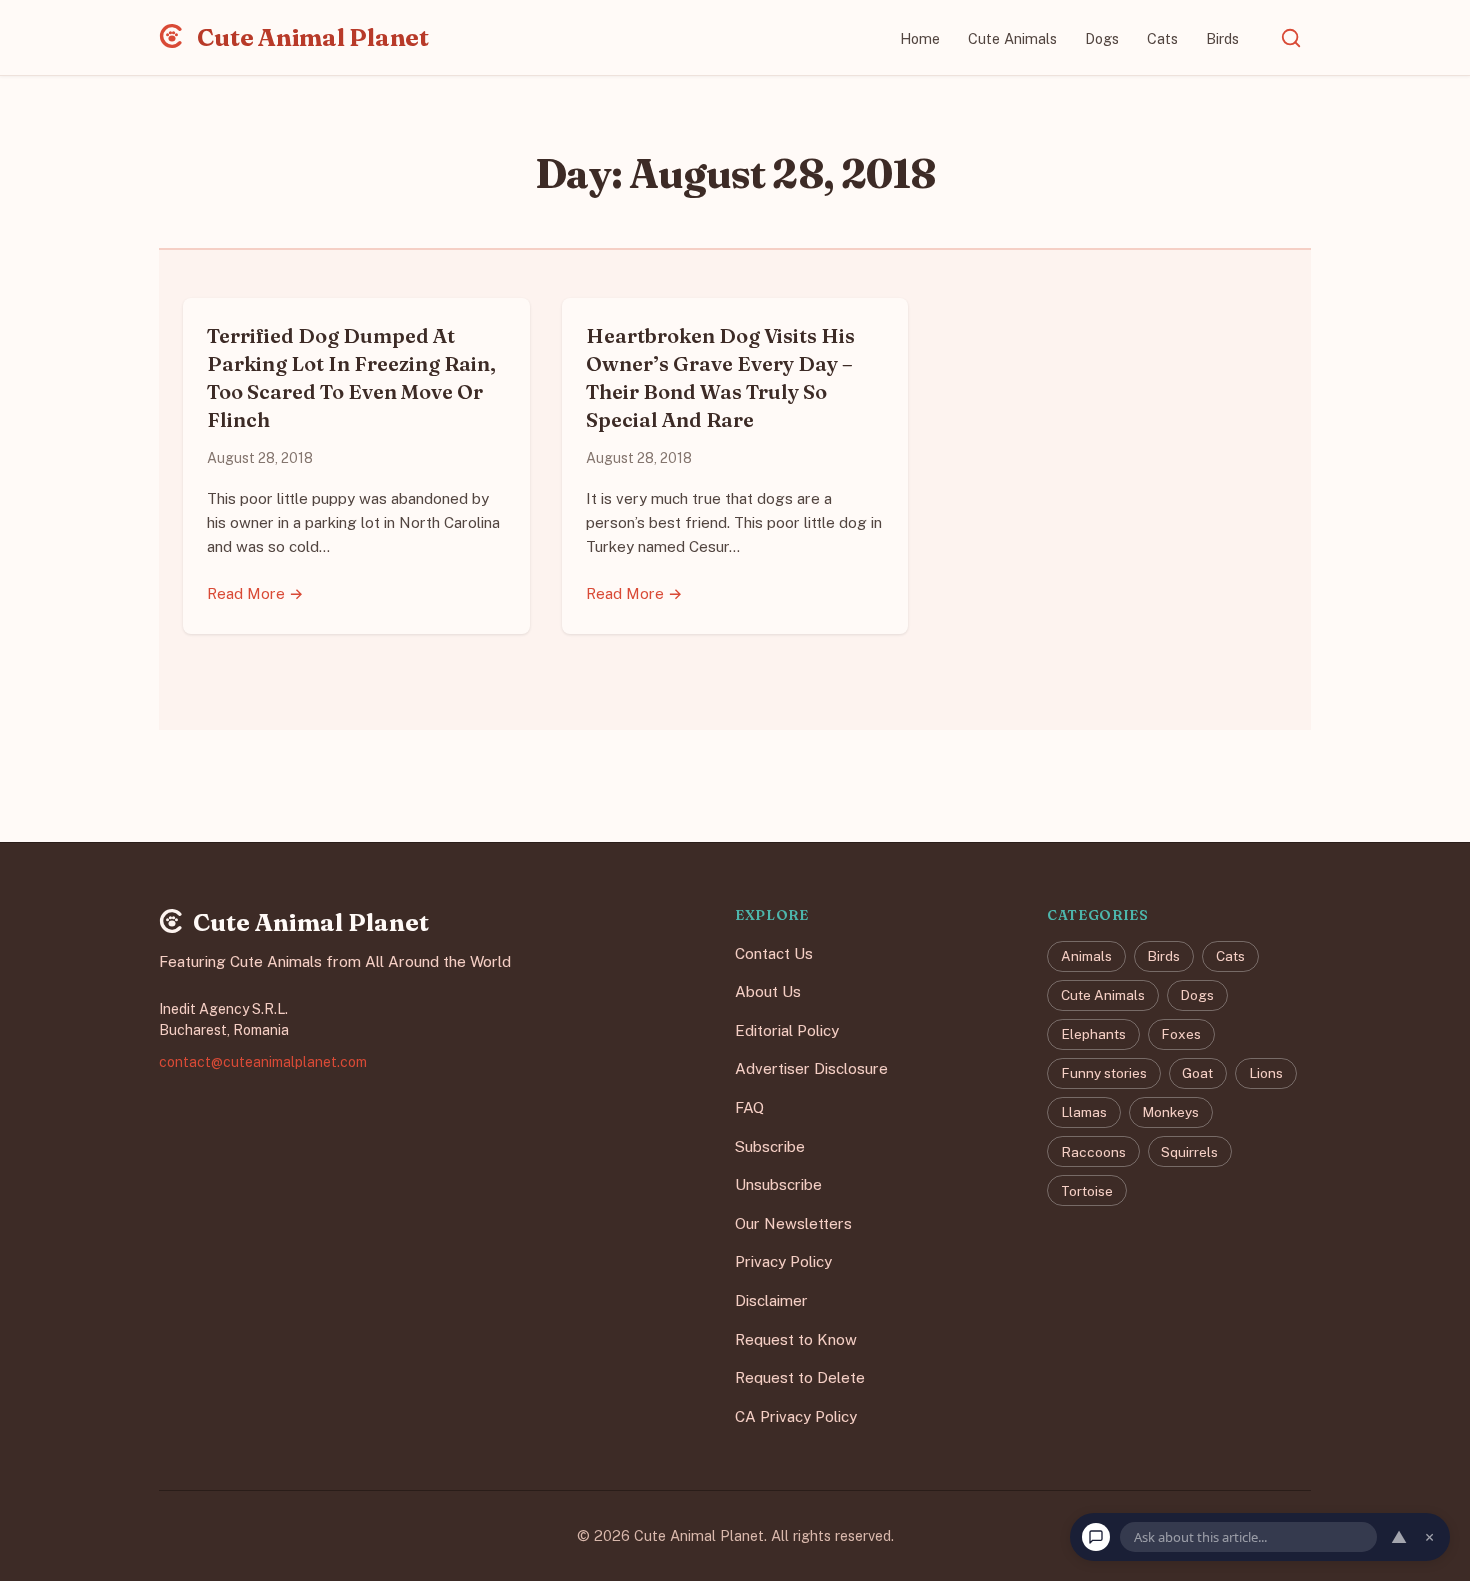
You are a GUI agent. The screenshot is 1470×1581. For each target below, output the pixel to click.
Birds (1222, 38)
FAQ (749, 1107)
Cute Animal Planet (311, 37)
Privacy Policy (783, 1262)
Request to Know (796, 1339)
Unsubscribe (778, 1185)
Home (920, 38)
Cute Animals (1012, 38)
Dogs (1102, 38)
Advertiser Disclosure (811, 1069)
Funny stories (1104, 1074)
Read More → (255, 593)
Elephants (1093, 1035)
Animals (1086, 957)
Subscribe (770, 1146)
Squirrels (1189, 1152)
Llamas (1084, 1113)
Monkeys (1170, 1113)
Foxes (1181, 1035)
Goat (1197, 1074)
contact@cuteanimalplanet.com (263, 1062)
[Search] (1291, 38)
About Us (768, 992)
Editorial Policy (787, 1030)
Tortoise (1087, 1191)
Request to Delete (800, 1378)
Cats (1162, 38)
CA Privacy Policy (796, 1416)
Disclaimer (771, 1300)
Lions (1266, 1074)
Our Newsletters (793, 1223)
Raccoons (1093, 1152)
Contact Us (774, 953)
